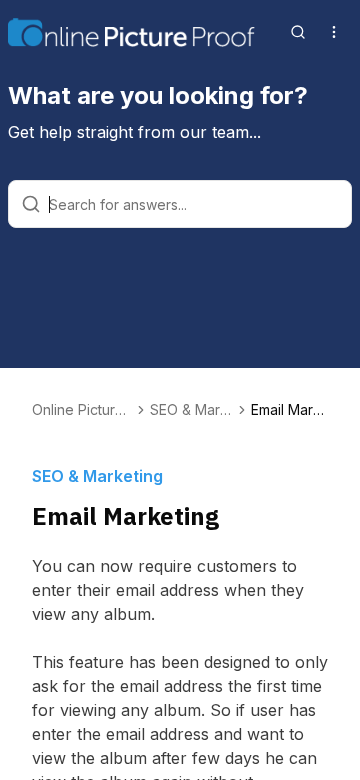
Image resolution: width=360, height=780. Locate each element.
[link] (289, 410)
